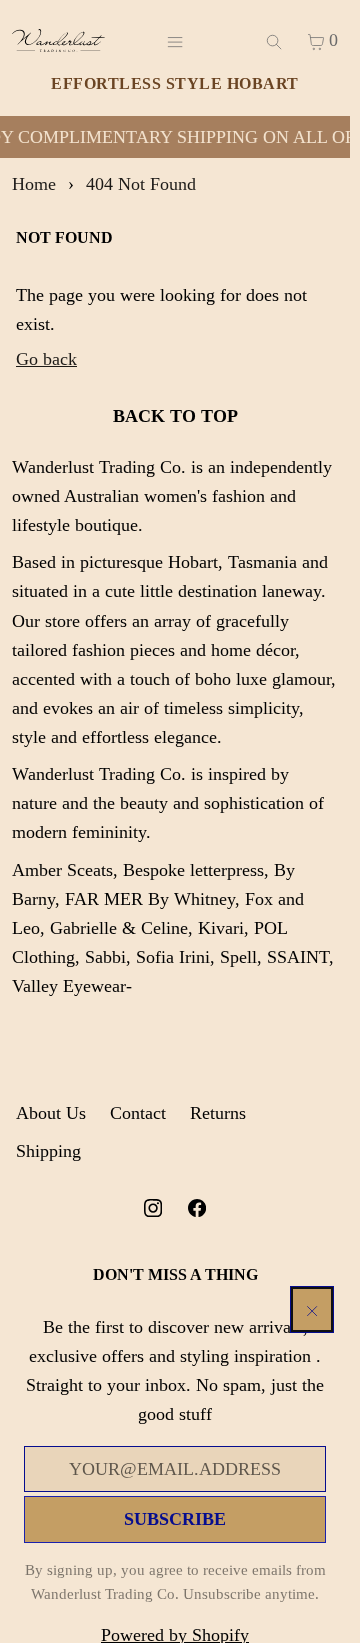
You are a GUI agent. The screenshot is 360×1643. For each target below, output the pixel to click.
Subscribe (175, 1519)
